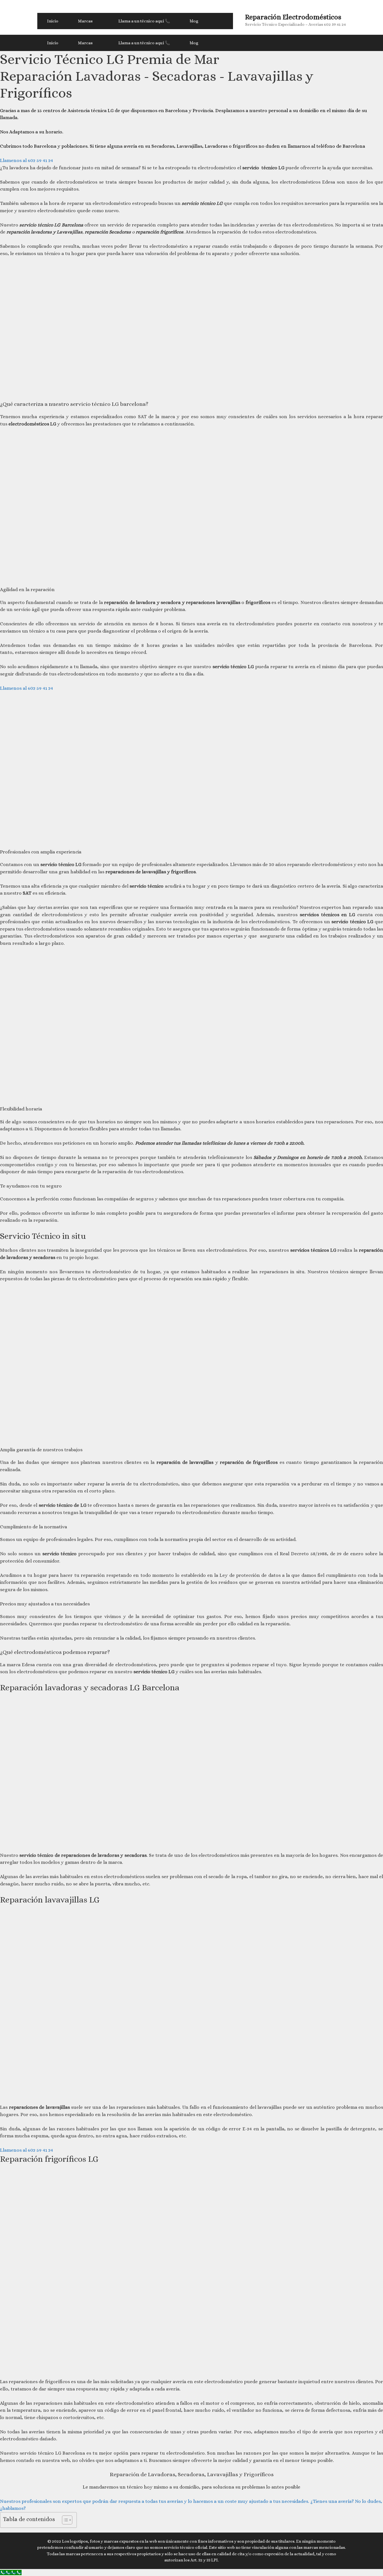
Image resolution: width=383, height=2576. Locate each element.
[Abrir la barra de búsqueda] (221, 21)
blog (194, 21)
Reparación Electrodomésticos (293, 17)
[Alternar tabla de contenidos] (64, 2520)
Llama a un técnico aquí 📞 (144, 21)
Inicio (53, 21)
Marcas (85, 21)
